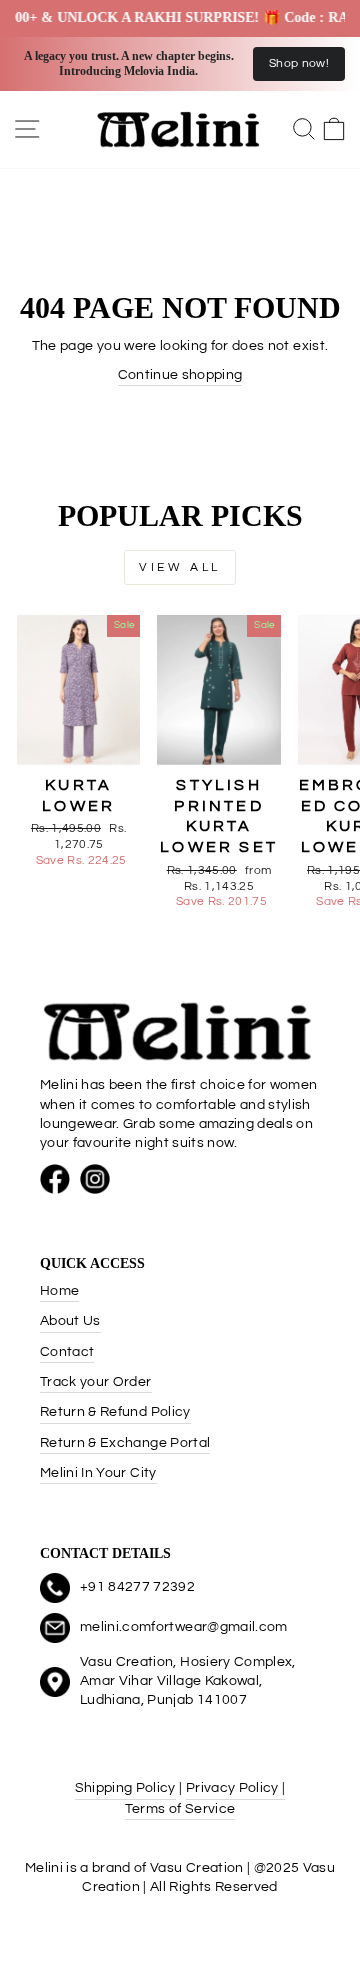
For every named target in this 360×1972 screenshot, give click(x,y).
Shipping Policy (125, 1788)
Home (59, 1291)
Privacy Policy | (236, 1788)
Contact (67, 1352)
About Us (70, 1321)
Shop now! (299, 63)
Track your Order (96, 1382)
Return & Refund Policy (115, 1412)
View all (180, 567)
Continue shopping (180, 375)
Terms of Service (180, 1809)
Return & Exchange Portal (125, 1443)
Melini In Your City (98, 1473)
